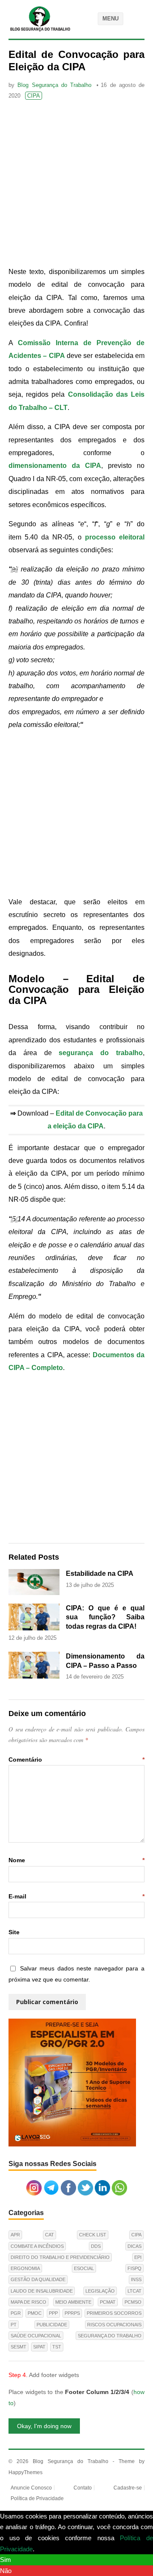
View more (51, 2549)
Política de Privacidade (37, 2498)
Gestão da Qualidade (38, 2279)
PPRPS (72, 2313)
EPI (138, 2257)
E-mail (76, 1896)
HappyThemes (25, 2472)
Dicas (135, 2246)
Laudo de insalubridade (42, 2291)
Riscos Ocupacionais (114, 2325)
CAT (50, 2235)
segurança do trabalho (101, 1053)
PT (14, 2325)
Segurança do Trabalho (110, 2336)
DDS (96, 2246)
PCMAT (108, 2302)
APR (15, 2235)
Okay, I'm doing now (44, 2426)
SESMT (18, 2347)
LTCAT (135, 2291)
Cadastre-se (128, 2488)
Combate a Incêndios (37, 2246)
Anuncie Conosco (31, 2488)
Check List (93, 2235)
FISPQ (135, 2268)
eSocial (84, 2268)
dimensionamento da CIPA (55, 466)
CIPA (34, 96)
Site (14, 1932)
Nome (76, 1860)
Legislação (100, 2291)
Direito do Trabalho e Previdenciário (60, 2257)
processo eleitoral (115, 537)
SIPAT (39, 2347)
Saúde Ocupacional (36, 2336)
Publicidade (52, 2325)
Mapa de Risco (28, 2302)
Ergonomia (25, 2268)
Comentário (76, 1760)
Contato (83, 2488)
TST (57, 2347)
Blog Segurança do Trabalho (54, 85)
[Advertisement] (76, 185)
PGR (16, 2313)
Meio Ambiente (73, 2302)
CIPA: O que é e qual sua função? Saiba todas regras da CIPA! (105, 1617)
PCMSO (133, 2302)
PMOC (35, 2313)
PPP (53, 2313)
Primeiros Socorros (114, 2313)
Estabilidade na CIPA (100, 1574)
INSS (136, 2279)
